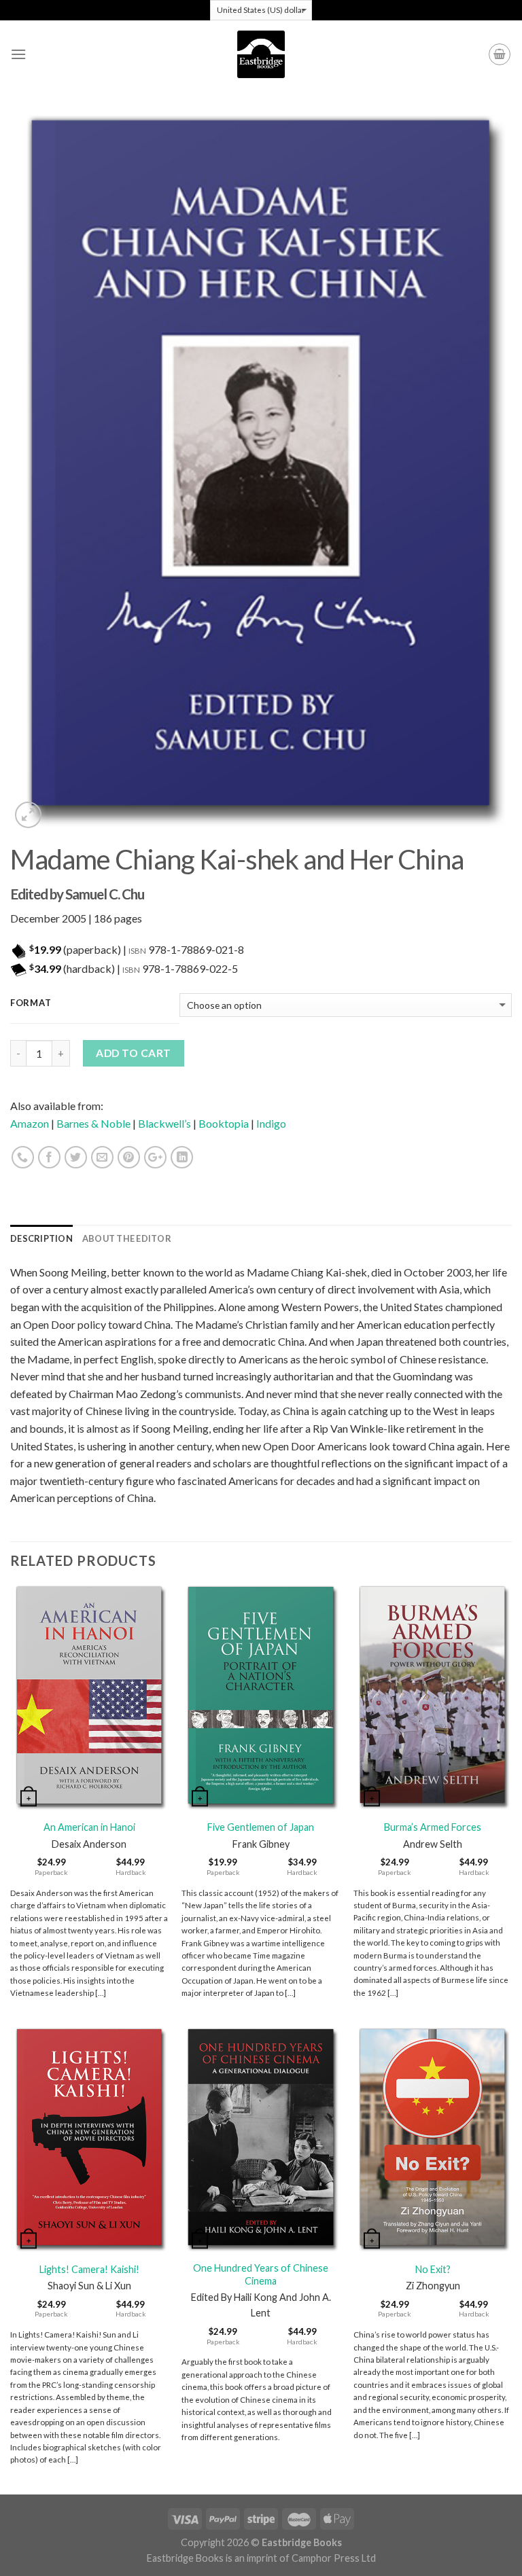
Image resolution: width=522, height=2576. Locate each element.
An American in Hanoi (89, 1827)
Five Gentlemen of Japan (261, 1827)
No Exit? (433, 2269)
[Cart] (500, 54)
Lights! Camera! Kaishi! (89, 2269)
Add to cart (133, 1053)
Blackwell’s (164, 1123)
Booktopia (224, 1123)
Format (31, 1003)
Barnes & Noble (93, 1123)
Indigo (271, 1123)
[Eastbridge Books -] (261, 54)
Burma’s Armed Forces (433, 1827)
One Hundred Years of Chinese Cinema (261, 2274)
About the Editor (127, 1238)
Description (41, 1238)
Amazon (30, 1123)
